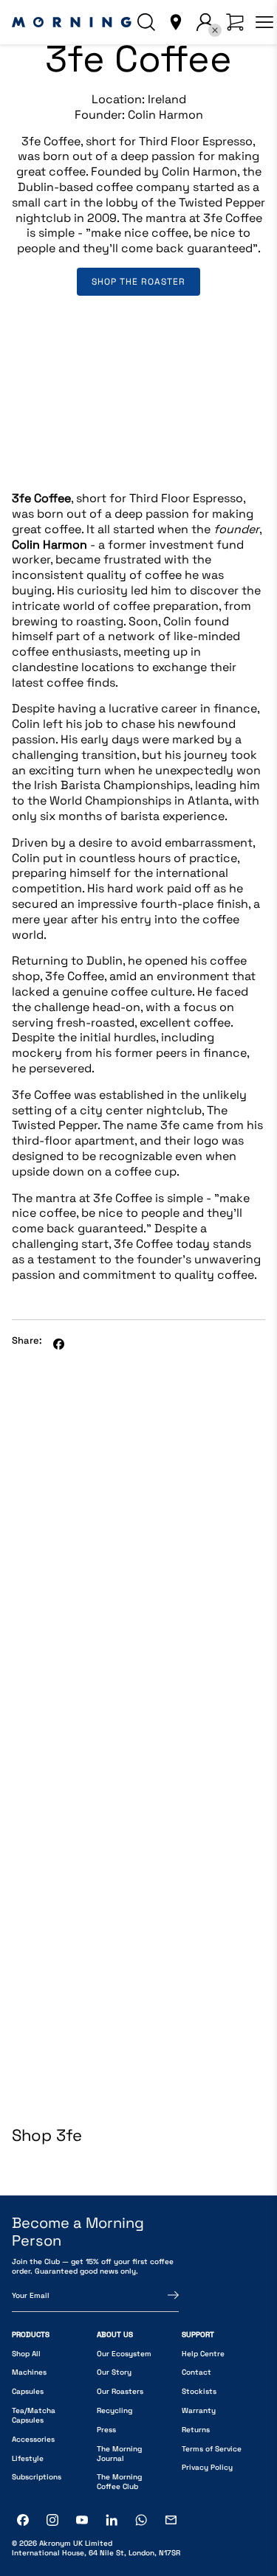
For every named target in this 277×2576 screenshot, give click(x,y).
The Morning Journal (119, 2454)
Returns (196, 2430)
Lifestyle (28, 2458)
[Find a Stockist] (176, 22)
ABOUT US (115, 2334)
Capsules (28, 2391)
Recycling (114, 2410)
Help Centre (203, 2354)
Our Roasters (120, 2391)
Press (106, 2430)
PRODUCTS (31, 2334)
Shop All (26, 2354)
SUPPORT (198, 2334)
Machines (29, 2372)
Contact (196, 2372)
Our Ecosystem (124, 2354)
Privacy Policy (207, 2467)
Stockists (199, 2391)
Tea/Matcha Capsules (34, 2415)
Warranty (199, 2410)
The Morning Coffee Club (119, 2482)
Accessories (33, 2439)
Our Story (114, 2372)
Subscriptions (37, 2477)
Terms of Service (212, 2449)
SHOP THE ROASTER (138, 282)
